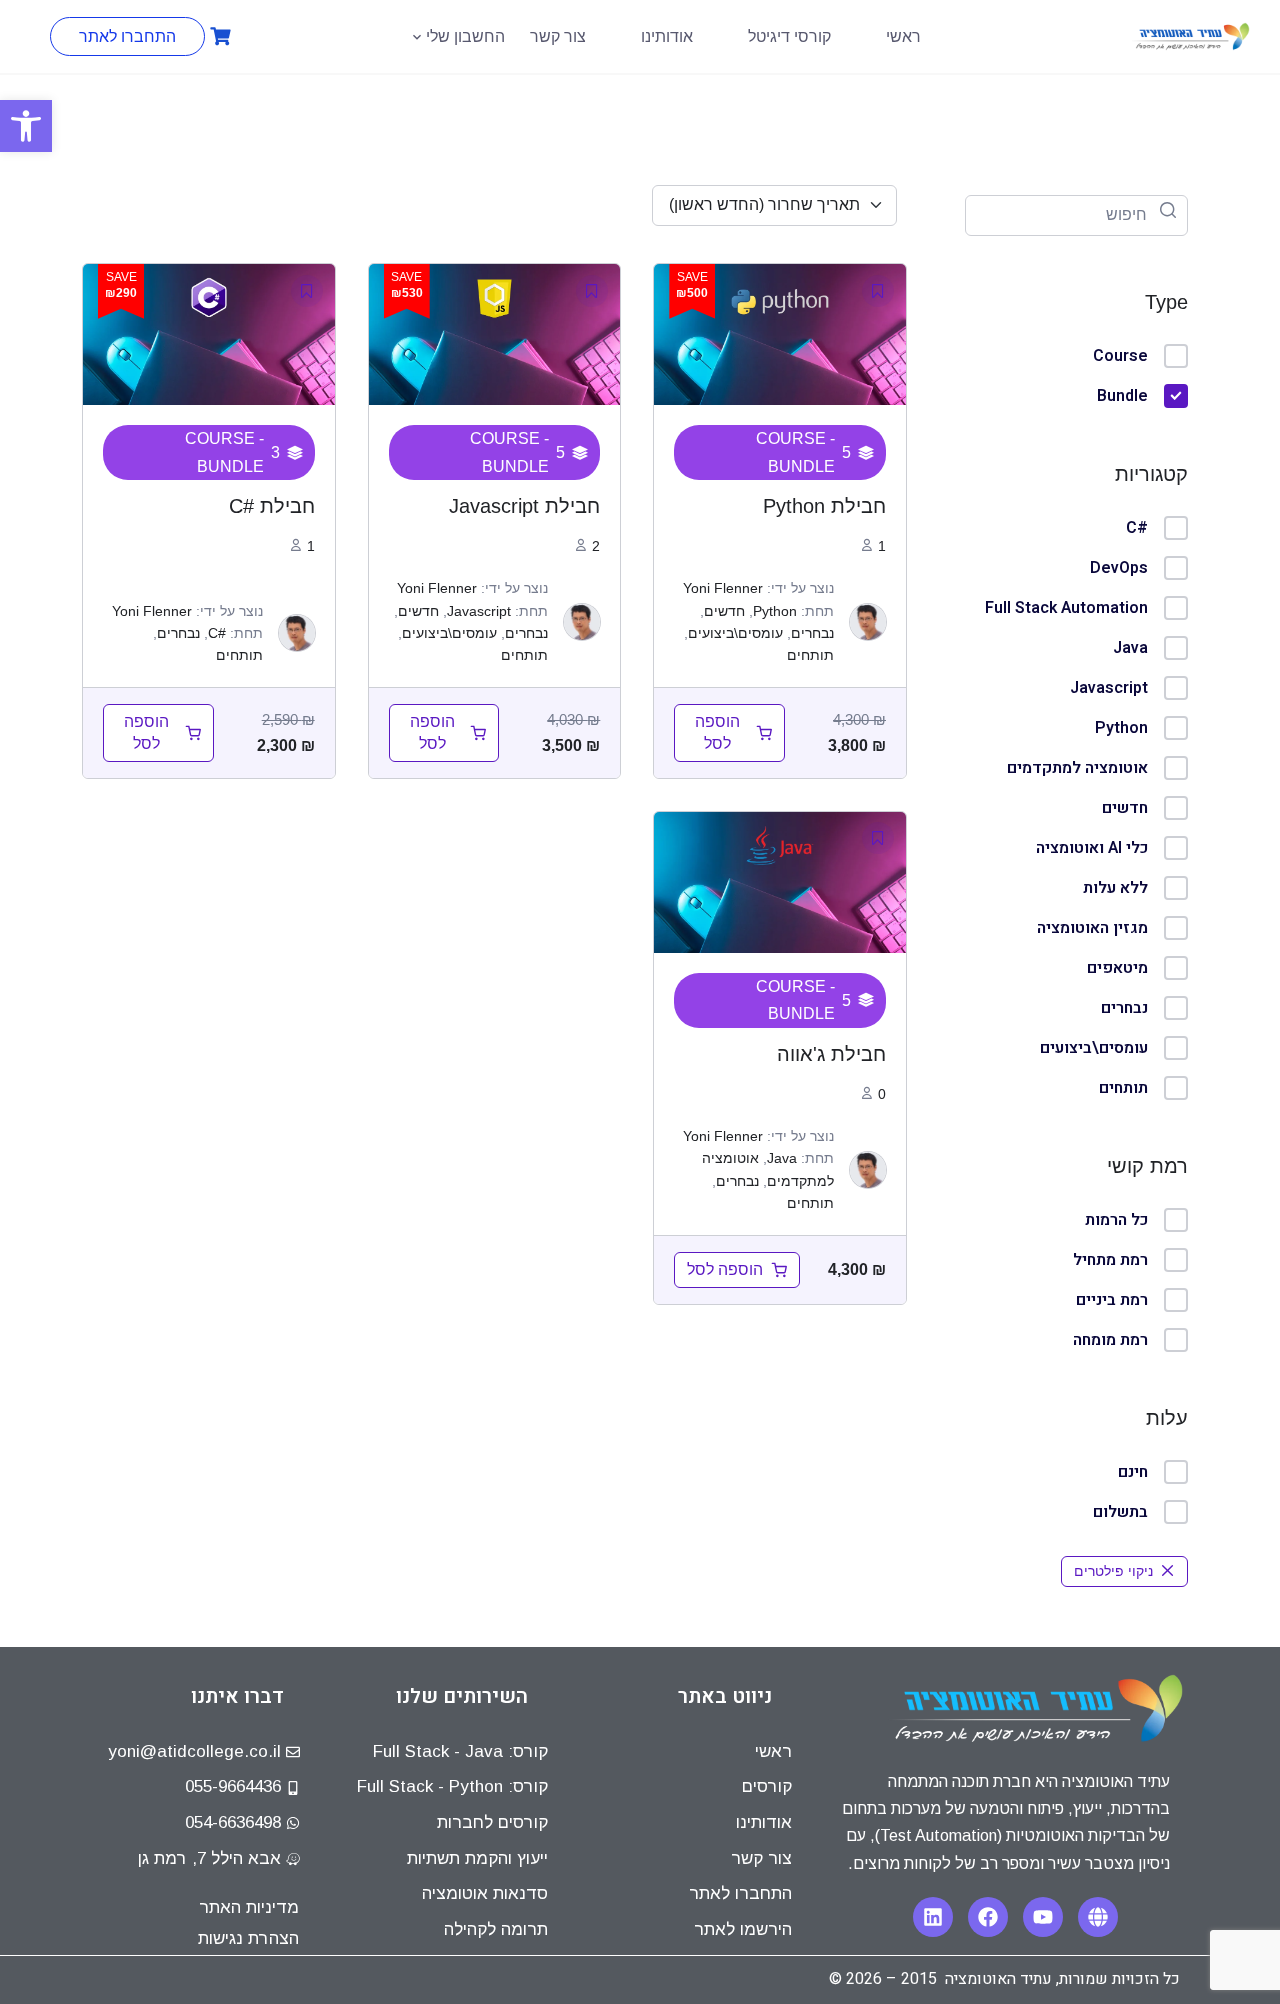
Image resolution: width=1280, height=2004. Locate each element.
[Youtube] (1043, 1917)
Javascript (1109, 688)
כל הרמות (1116, 1220)
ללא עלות (1115, 888)
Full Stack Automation (1066, 608)
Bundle (1122, 396)
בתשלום (1120, 1512)
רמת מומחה (1110, 1340)
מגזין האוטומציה (1092, 928)
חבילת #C (272, 506)
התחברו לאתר (127, 36)
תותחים (1123, 1088)
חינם (1133, 1472)
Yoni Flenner (723, 588)
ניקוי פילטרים (1113, 1571)
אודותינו (667, 36)
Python (1121, 728)
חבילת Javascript (524, 506)
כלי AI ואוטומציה (1092, 848)
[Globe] (1098, 1917)
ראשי (903, 36)
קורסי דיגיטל (789, 36)
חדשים (1125, 808)
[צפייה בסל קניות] (218, 36)
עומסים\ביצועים (1094, 1048)
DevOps (1119, 568)
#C (1137, 528)
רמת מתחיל (1110, 1260)
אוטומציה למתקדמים (1077, 768)
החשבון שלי (465, 36)
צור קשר (558, 36)
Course (1120, 356)
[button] (26, 126)
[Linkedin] (933, 1917)
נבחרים (1124, 1008)
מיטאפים (1117, 968)
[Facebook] (988, 1917)
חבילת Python (824, 506)
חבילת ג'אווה (831, 1054)
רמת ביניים (1112, 1300)
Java (1130, 648)
